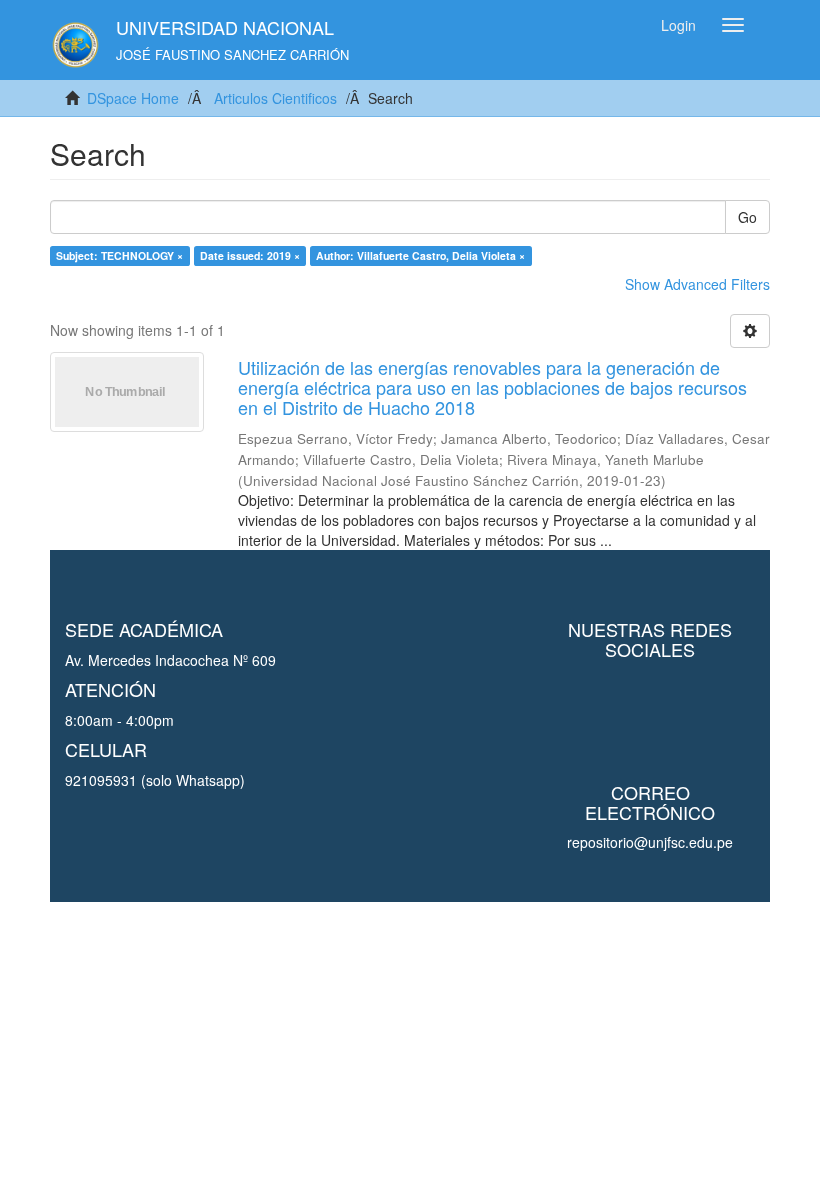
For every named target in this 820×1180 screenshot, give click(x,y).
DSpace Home (133, 98)
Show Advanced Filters (697, 284)
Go (747, 217)
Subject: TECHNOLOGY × (119, 255)
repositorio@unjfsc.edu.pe (650, 842)
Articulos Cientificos (275, 98)
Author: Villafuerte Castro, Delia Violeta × (420, 255)
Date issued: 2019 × (250, 255)
